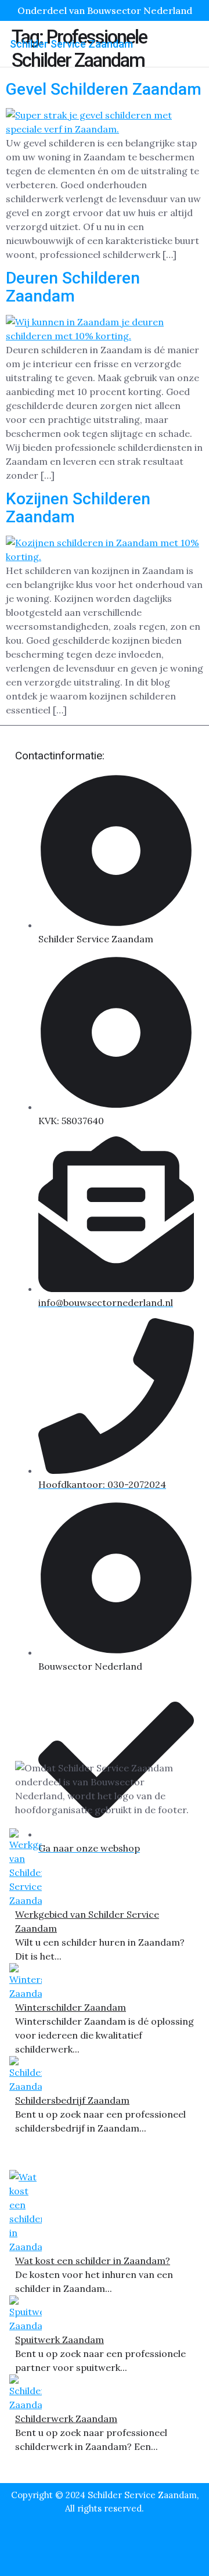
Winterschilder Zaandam (71, 2007)
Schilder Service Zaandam (71, 44)
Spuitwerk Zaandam (60, 2340)
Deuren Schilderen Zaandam (73, 287)
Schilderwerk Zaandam (66, 2419)
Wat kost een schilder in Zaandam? (93, 2261)
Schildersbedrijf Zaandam (72, 2100)
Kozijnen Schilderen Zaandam (78, 508)
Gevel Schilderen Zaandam (104, 89)
